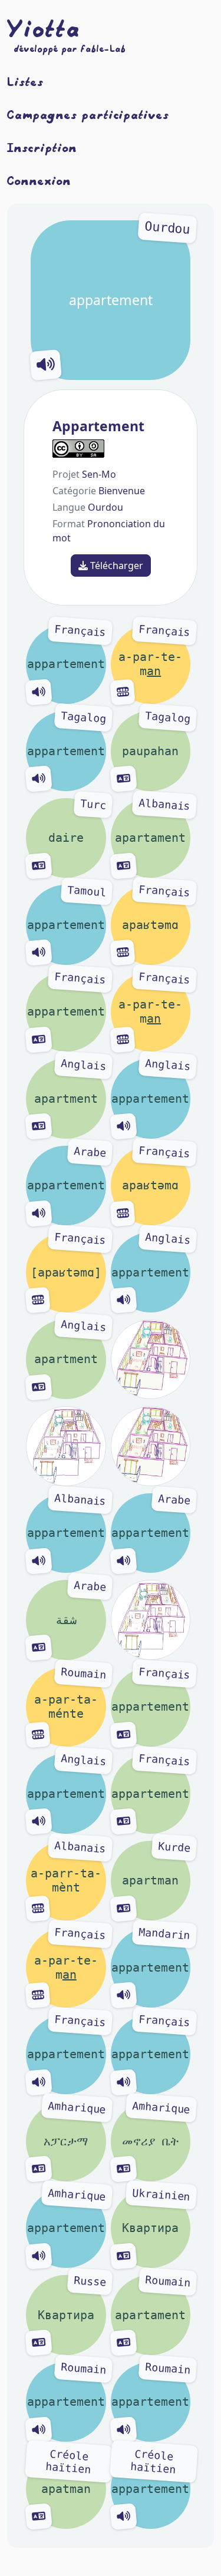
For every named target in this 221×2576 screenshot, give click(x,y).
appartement (130, 265)
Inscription (42, 147)
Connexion (39, 180)
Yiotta (44, 28)
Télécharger (116, 566)
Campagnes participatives (88, 114)
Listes (25, 81)
